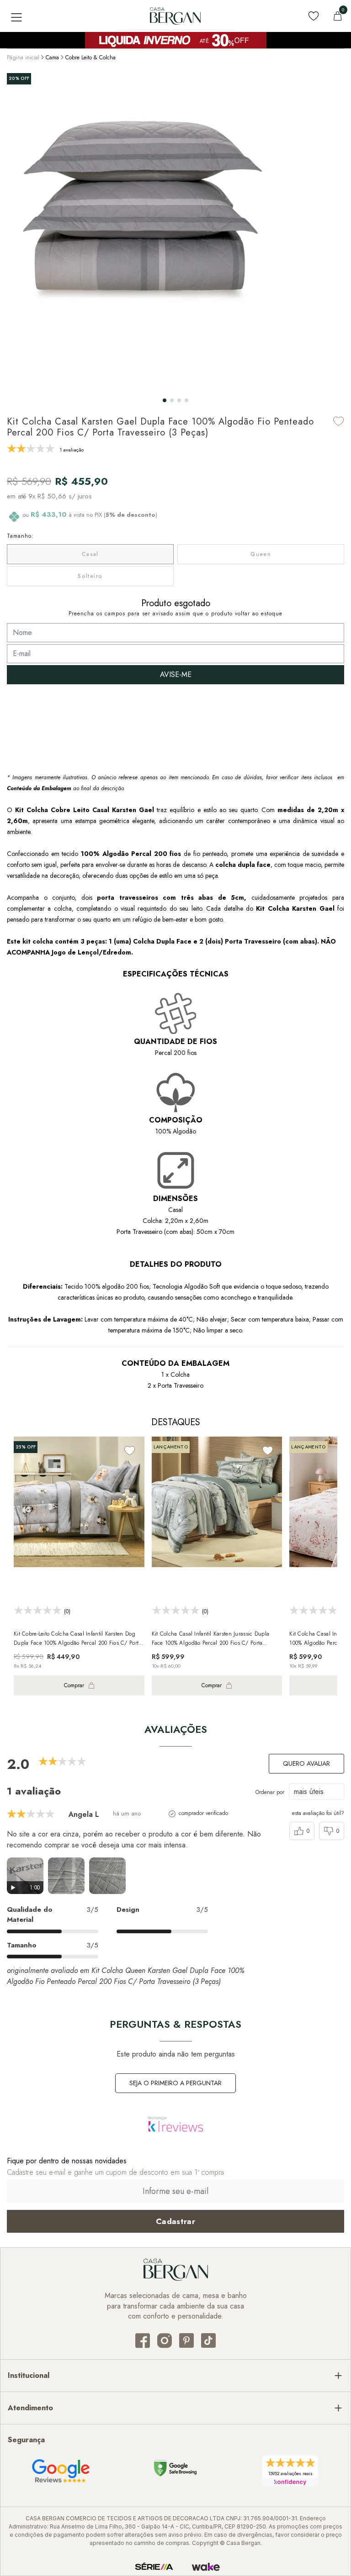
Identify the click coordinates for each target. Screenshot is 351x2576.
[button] (165, 400)
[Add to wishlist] (339, 421)
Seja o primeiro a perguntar (175, 2083)
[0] (338, 16)
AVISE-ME (176, 674)
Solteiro (90, 576)
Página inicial (23, 58)
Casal (90, 554)
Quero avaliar (306, 1763)
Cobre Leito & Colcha (90, 58)
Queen (261, 554)
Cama (52, 58)
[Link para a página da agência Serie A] (154, 2567)
